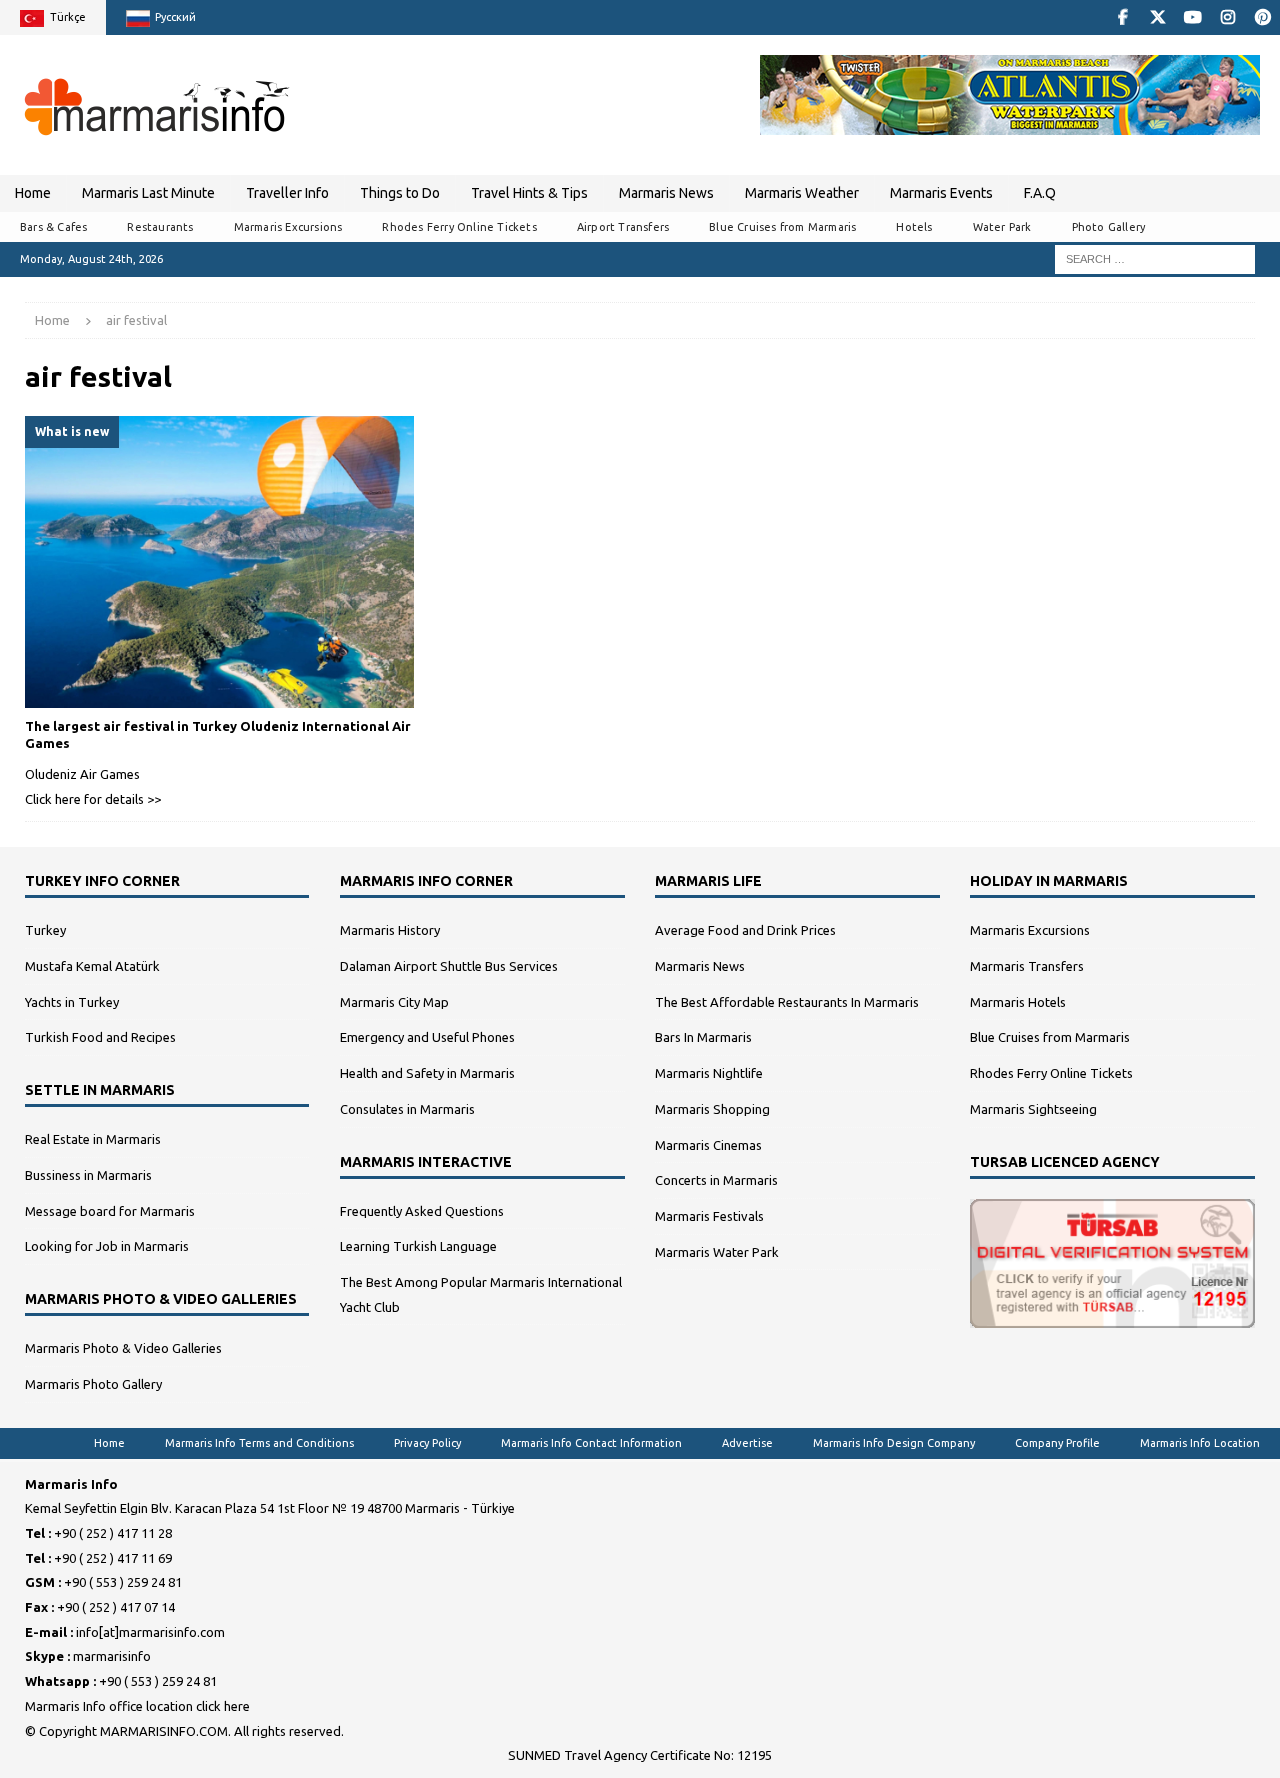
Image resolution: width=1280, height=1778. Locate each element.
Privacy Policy (427, 1443)
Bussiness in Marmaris (88, 1175)
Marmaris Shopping (712, 1109)
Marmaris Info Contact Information (591, 1443)
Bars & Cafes (53, 227)
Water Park (1002, 227)
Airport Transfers (623, 227)
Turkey (45, 930)
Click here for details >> (93, 799)
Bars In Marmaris (703, 1037)
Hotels (914, 227)
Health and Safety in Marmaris (427, 1073)
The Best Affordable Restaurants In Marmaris (787, 1002)
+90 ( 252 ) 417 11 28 (113, 1533)
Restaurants (160, 227)
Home (33, 193)
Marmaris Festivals (709, 1216)
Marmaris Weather (802, 193)
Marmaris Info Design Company (894, 1443)
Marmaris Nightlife (709, 1073)
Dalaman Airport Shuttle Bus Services (449, 966)
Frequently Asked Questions (422, 1211)
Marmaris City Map (394, 1002)
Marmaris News (666, 193)
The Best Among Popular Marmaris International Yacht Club (481, 1294)
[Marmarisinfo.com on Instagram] (1227, 17)
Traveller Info (287, 193)
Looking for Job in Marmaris (107, 1246)
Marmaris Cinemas (708, 1145)
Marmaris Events (941, 193)
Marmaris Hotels (1018, 1002)
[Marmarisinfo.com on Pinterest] (1262, 17)
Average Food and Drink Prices (745, 930)
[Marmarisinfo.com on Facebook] (1122, 17)
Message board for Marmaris (110, 1211)
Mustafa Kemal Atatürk (92, 966)
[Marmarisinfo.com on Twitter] (1157, 17)
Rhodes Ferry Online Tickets (459, 227)
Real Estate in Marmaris (93, 1139)
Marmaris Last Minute (148, 193)
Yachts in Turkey (72, 1002)
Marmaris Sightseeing (1033, 1109)
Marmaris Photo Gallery (93, 1384)
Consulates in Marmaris (407, 1109)
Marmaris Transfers (1027, 966)
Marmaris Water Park (717, 1252)
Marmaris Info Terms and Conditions (259, 1443)
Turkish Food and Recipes (100, 1037)
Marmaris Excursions (288, 227)
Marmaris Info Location (1200, 1443)
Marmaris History (390, 930)
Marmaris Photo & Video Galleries (123, 1348)
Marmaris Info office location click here (137, 1706)
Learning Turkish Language (418, 1246)
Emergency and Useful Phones (427, 1037)
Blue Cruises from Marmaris (782, 227)
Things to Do (400, 193)
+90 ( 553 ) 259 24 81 (123, 1582)
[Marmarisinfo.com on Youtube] (1192, 17)
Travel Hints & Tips (529, 193)
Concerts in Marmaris (716, 1180)
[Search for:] (1155, 258)
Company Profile (1057, 1443)
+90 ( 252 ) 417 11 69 (113, 1558)
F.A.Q (1040, 193)
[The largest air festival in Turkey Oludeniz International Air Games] (219, 562)
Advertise (747, 1443)
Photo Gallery (1109, 227)
